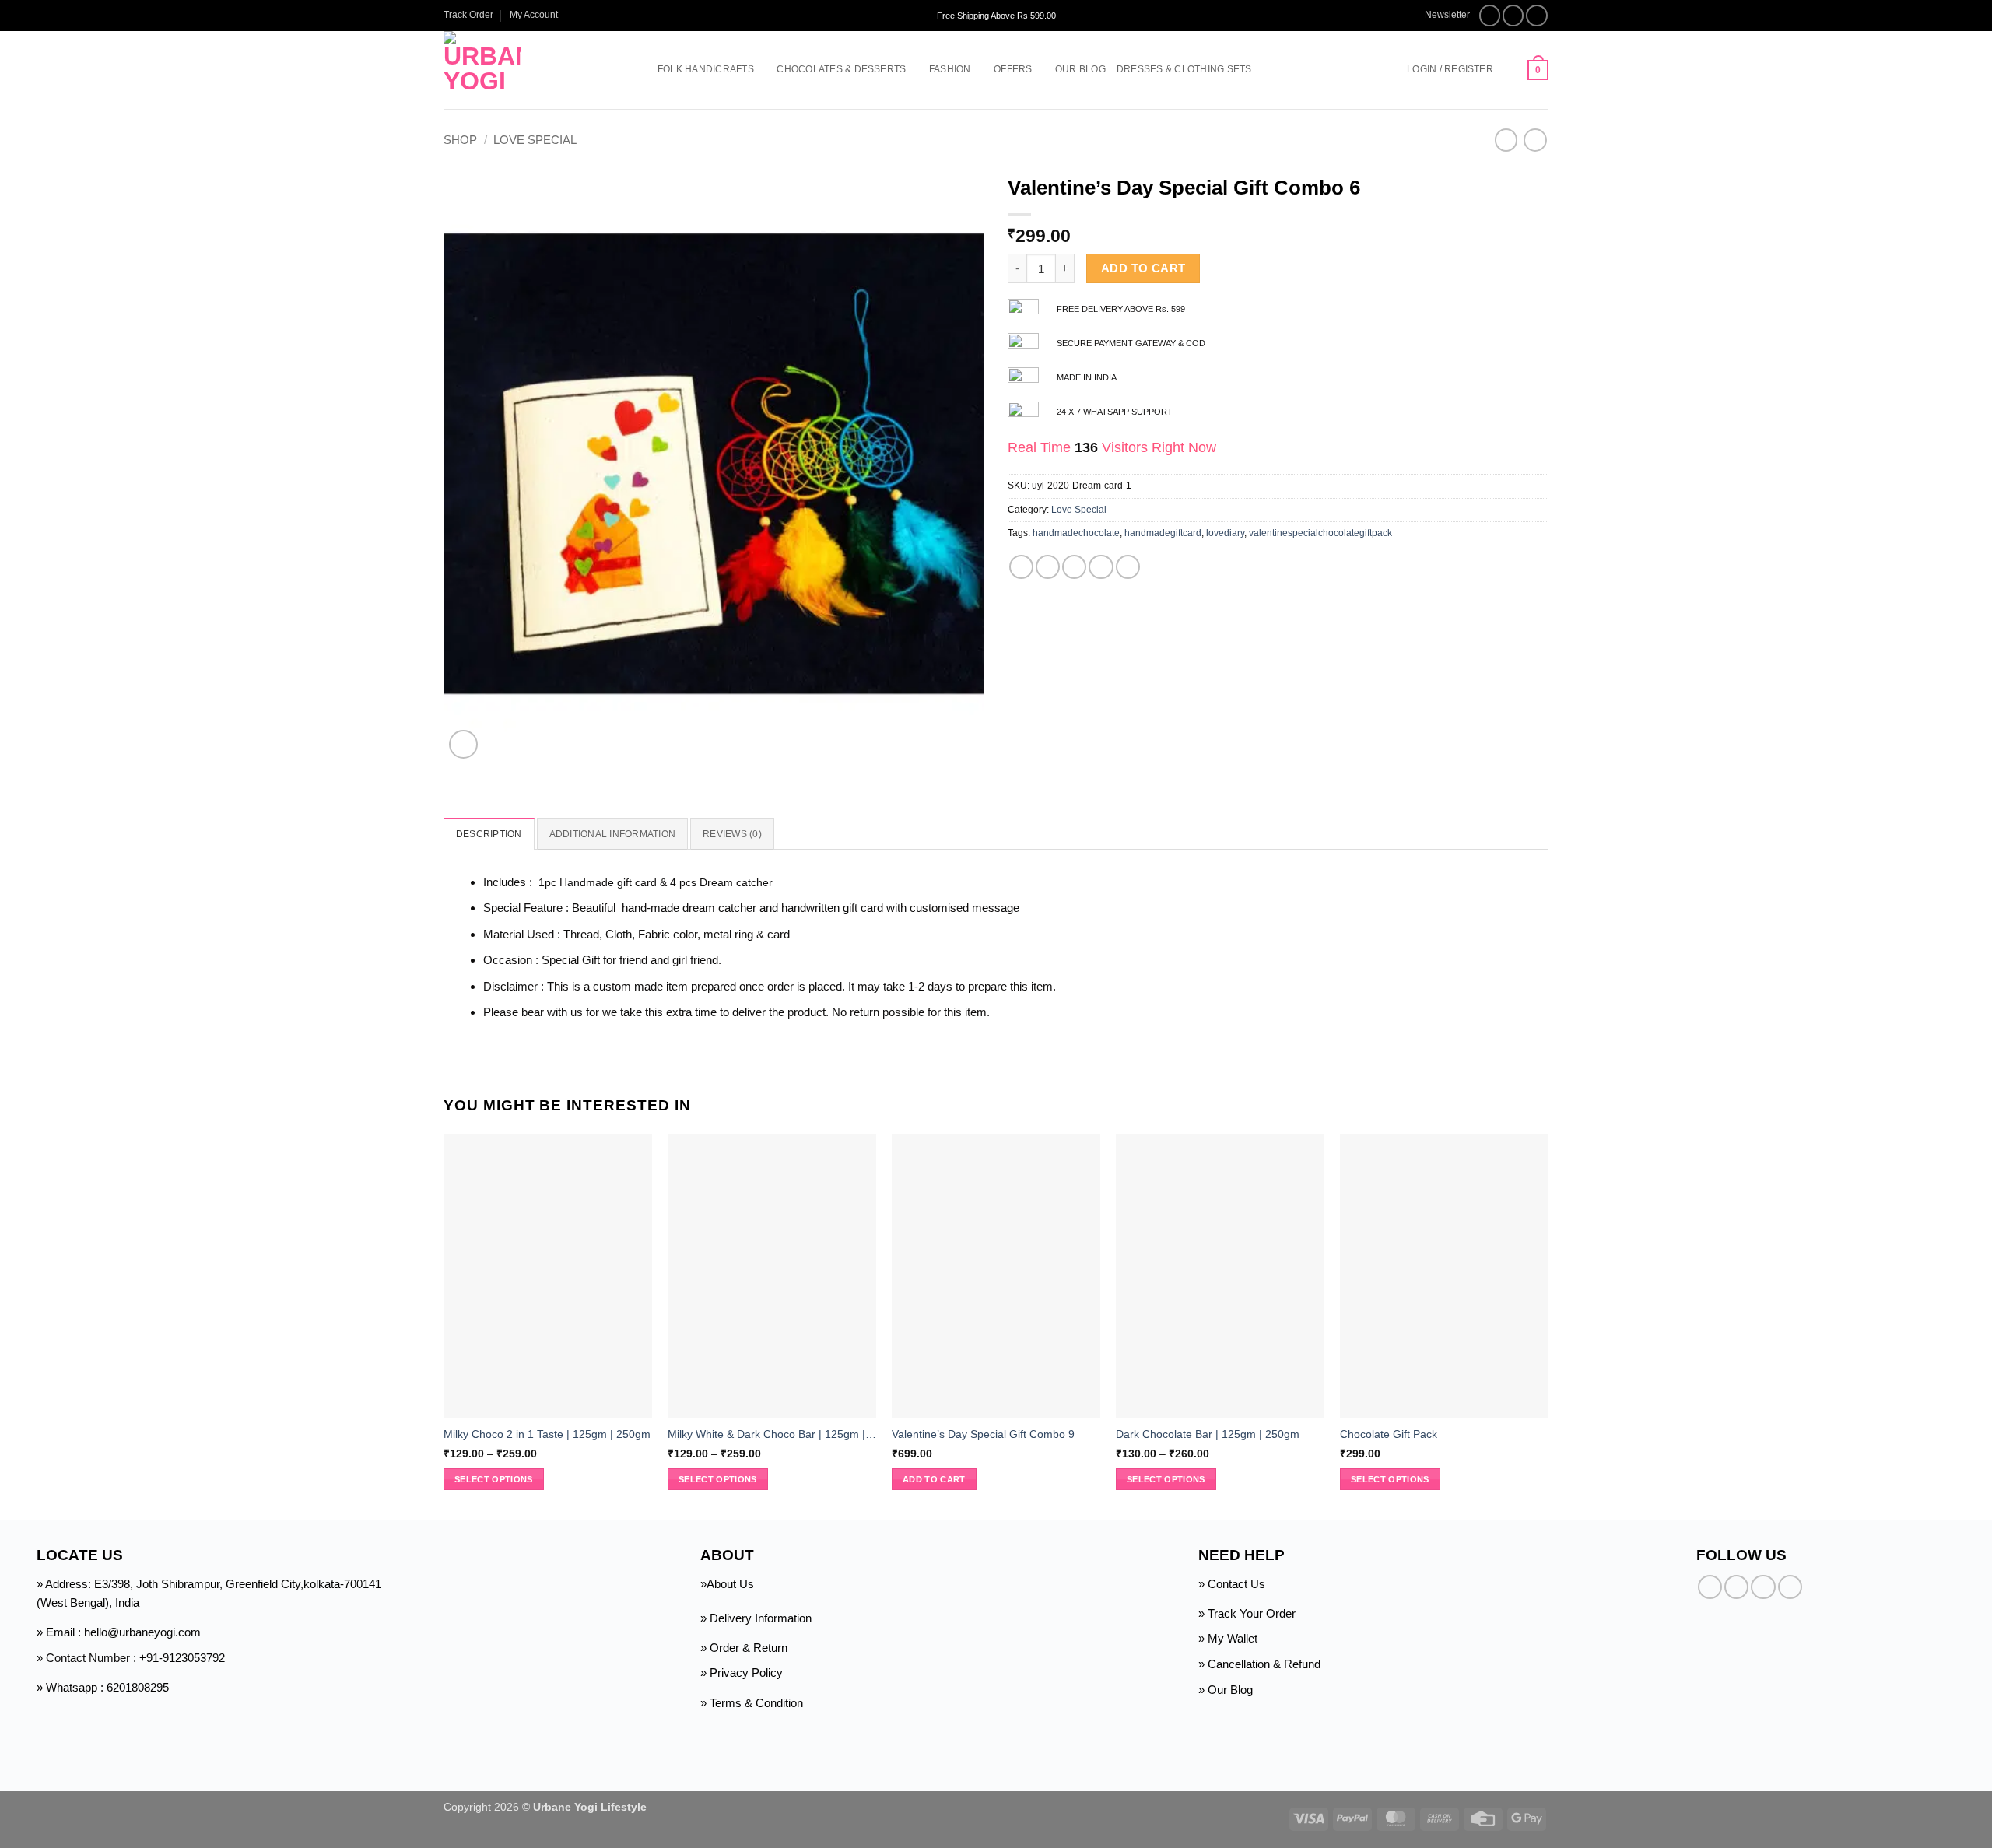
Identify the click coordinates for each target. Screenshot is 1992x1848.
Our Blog (1080, 69)
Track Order (468, 15)
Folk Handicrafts (706, 69)
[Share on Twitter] (1048, 567)
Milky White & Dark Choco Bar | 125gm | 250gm (772, 1434)
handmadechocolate (1076, 533)
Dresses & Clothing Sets (1184, 69)
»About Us (727, 1584)
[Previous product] (1535, 140)
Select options (494, 1479)
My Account (534, 15)
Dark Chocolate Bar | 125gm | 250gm (1208, 1434)
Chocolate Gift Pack (1389, 1434)
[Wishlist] (1510, 70)
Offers (1013, 69)
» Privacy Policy (742, 1673)
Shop (460, 140)
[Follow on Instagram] (1513, 16)
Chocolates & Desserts (841, 69)
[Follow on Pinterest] (1790, 1587)
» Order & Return (744, 1648)
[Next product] (1506, 140)
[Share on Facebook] (1021, 567)
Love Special (535, 140)
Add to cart (1143, 268)
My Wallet (1233, 1638)
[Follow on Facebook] (1490, 16)
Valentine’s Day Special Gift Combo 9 (983, 1434)
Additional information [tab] (612, 834)
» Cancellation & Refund (1259, 1664)
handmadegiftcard (1163, 533)
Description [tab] (489, 834)
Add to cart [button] (934, 1479)
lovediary (1225, 533)
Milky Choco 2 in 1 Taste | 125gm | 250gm (547, 1434)
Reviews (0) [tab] (732, 834)
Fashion (950, 69)
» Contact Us (1232, 1584)
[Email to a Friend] (1074, 567)
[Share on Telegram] (1128, 567)
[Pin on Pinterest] (1101, 567)
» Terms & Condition (752, 1703)
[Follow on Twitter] (1537, 16)
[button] (1440, 15)
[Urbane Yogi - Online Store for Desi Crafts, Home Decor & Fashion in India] (527, 70)
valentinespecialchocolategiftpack (1320, 533)
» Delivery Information (756, 1618)
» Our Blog (1226, 1690)
